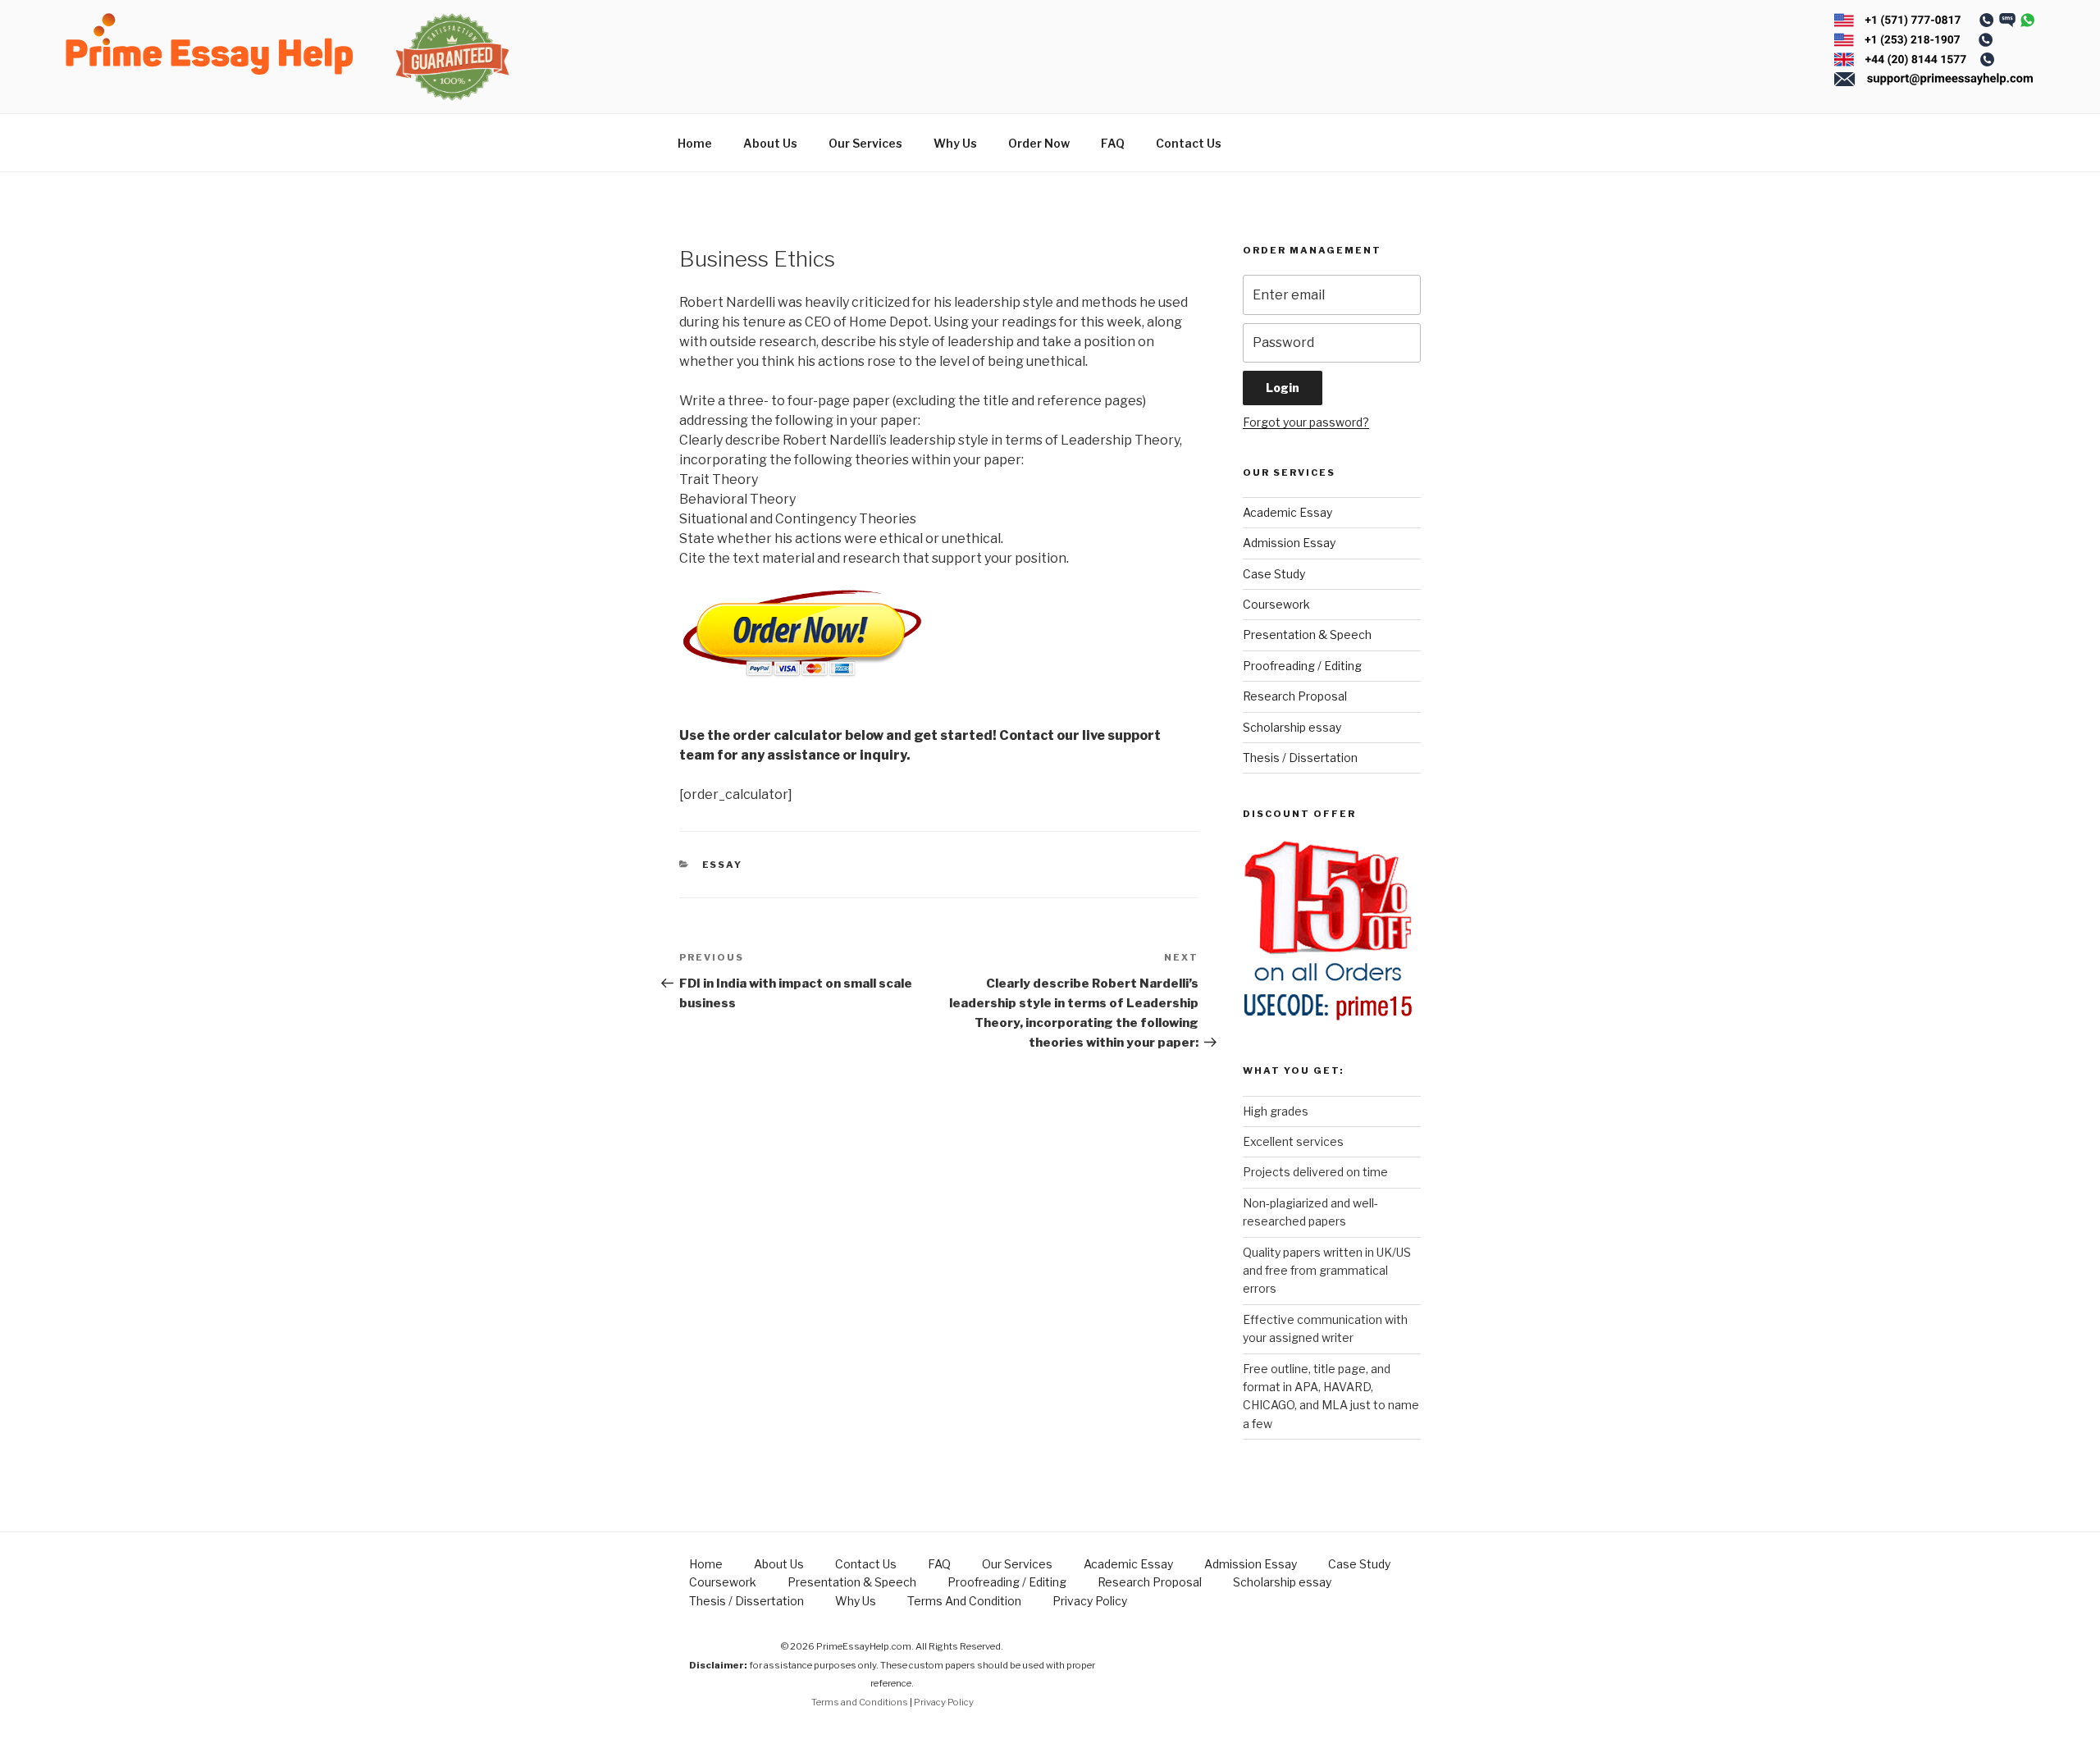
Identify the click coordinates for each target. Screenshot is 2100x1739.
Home (695, 143)
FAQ (1113, 143)
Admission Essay (1289, 543)
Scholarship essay (1292, 727)
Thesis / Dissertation (1300, 758)
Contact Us (1189, 143)
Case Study (1274, 574)
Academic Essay (1287, 512)
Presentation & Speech (1307, 634)
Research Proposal (1295, 696)
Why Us (955, 143)
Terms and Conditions (860, 1702)
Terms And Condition (964, 1601)
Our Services (865, 143)
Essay (723, 865)
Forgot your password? (1306, 422)
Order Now (1039, 143)
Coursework (1276, 604)
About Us (770, 143)
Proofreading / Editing (1302, 666)
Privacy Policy (1090, 1601)
